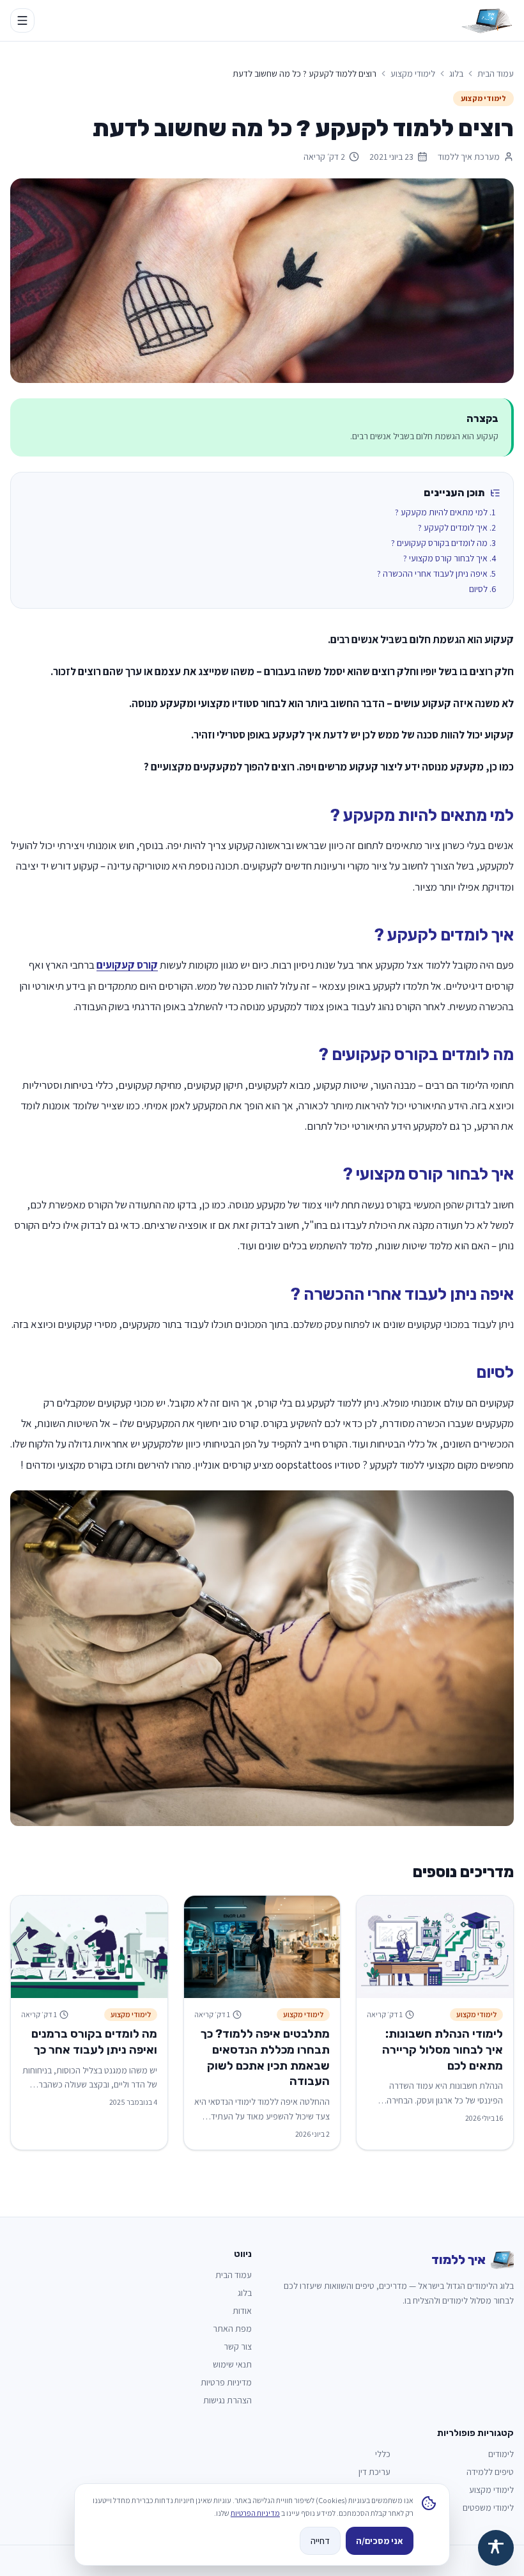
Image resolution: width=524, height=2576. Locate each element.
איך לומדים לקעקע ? (453, 527)
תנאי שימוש (232, 2364)
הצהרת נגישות (227, 2400)
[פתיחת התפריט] (22, 20)
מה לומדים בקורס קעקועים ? (439, 543)
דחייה (320, 2541)
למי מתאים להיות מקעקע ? (441, 512)
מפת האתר (232, 2329)
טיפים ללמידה (490, 2472)
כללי (383, 2454)
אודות (242, 2311)
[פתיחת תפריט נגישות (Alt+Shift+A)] (496, 2548)
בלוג (456, 74)
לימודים (501, 2454)
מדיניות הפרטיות (255, 2513)
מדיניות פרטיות (226, 2382)
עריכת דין (374, 2472)
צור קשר (238, 2346)
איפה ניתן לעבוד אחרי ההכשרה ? (432, 574)
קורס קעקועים (127, 965)
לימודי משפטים (488, 2508)
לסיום (478, 589)
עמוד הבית (496, 74)
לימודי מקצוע (413, 74)
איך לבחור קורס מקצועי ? (445, 558)
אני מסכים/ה (380, 2541)
